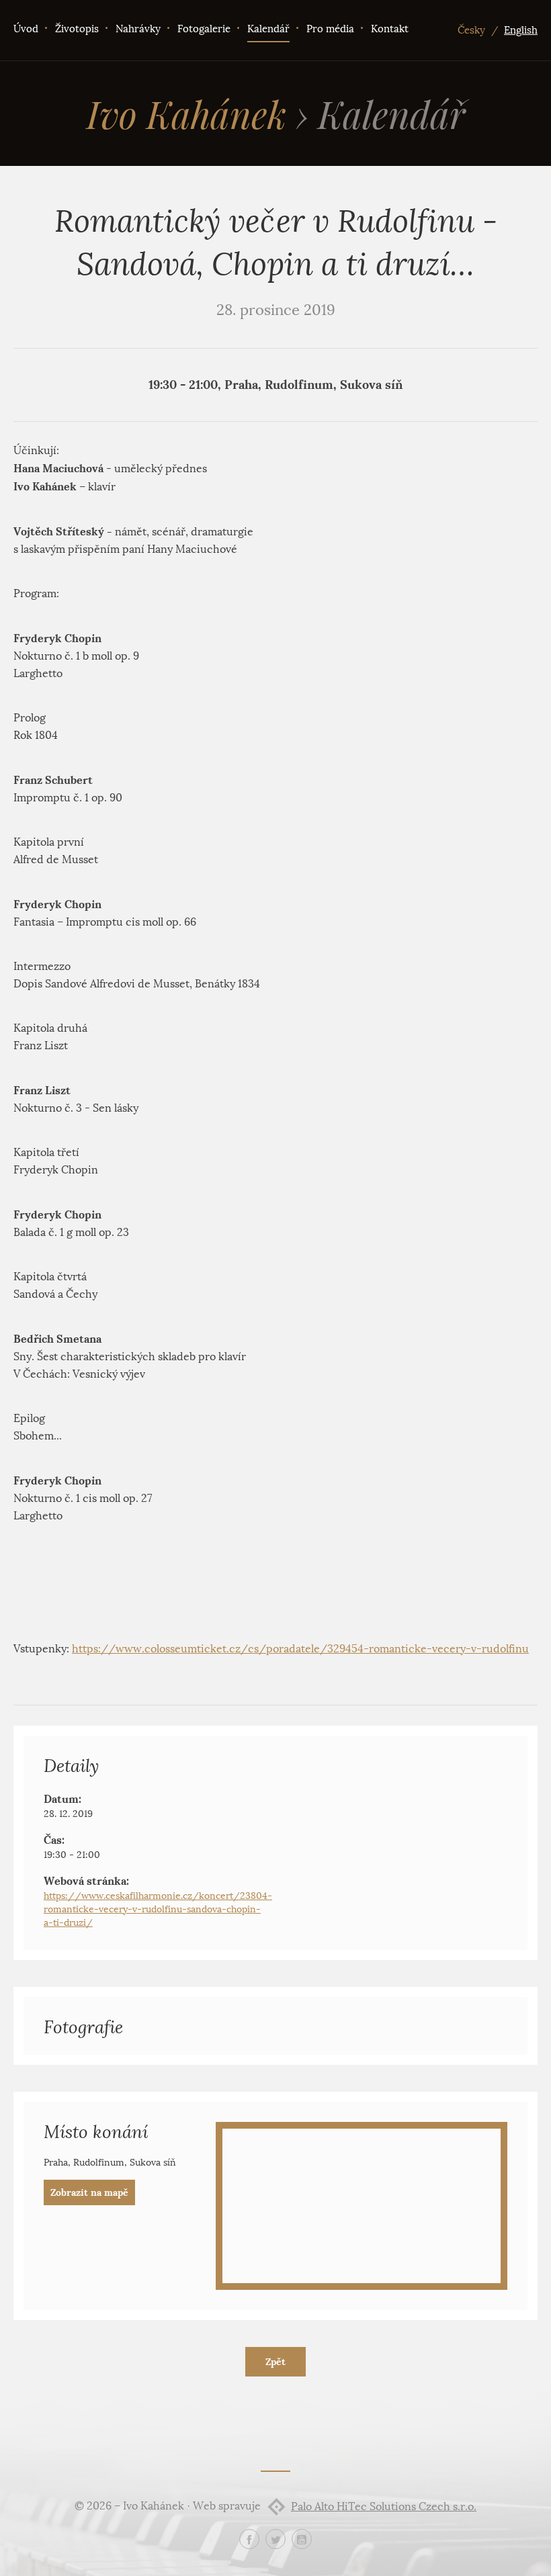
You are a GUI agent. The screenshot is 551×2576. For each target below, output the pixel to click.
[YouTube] (302, 2539)
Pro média (330, 29)
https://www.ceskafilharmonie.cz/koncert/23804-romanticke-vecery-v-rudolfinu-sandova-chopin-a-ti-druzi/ (158, 1909)
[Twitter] (275, 2539)
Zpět (275, 2362)
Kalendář (268, 29)
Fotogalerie (204, 29)
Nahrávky (138, 29)
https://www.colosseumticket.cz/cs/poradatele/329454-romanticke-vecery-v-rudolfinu (300, 1649)
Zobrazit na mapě (89, 2192)
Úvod (26, 29)
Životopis (77, 29)
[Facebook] (249, 2539)
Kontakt (390, 29)
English (521, 30)
